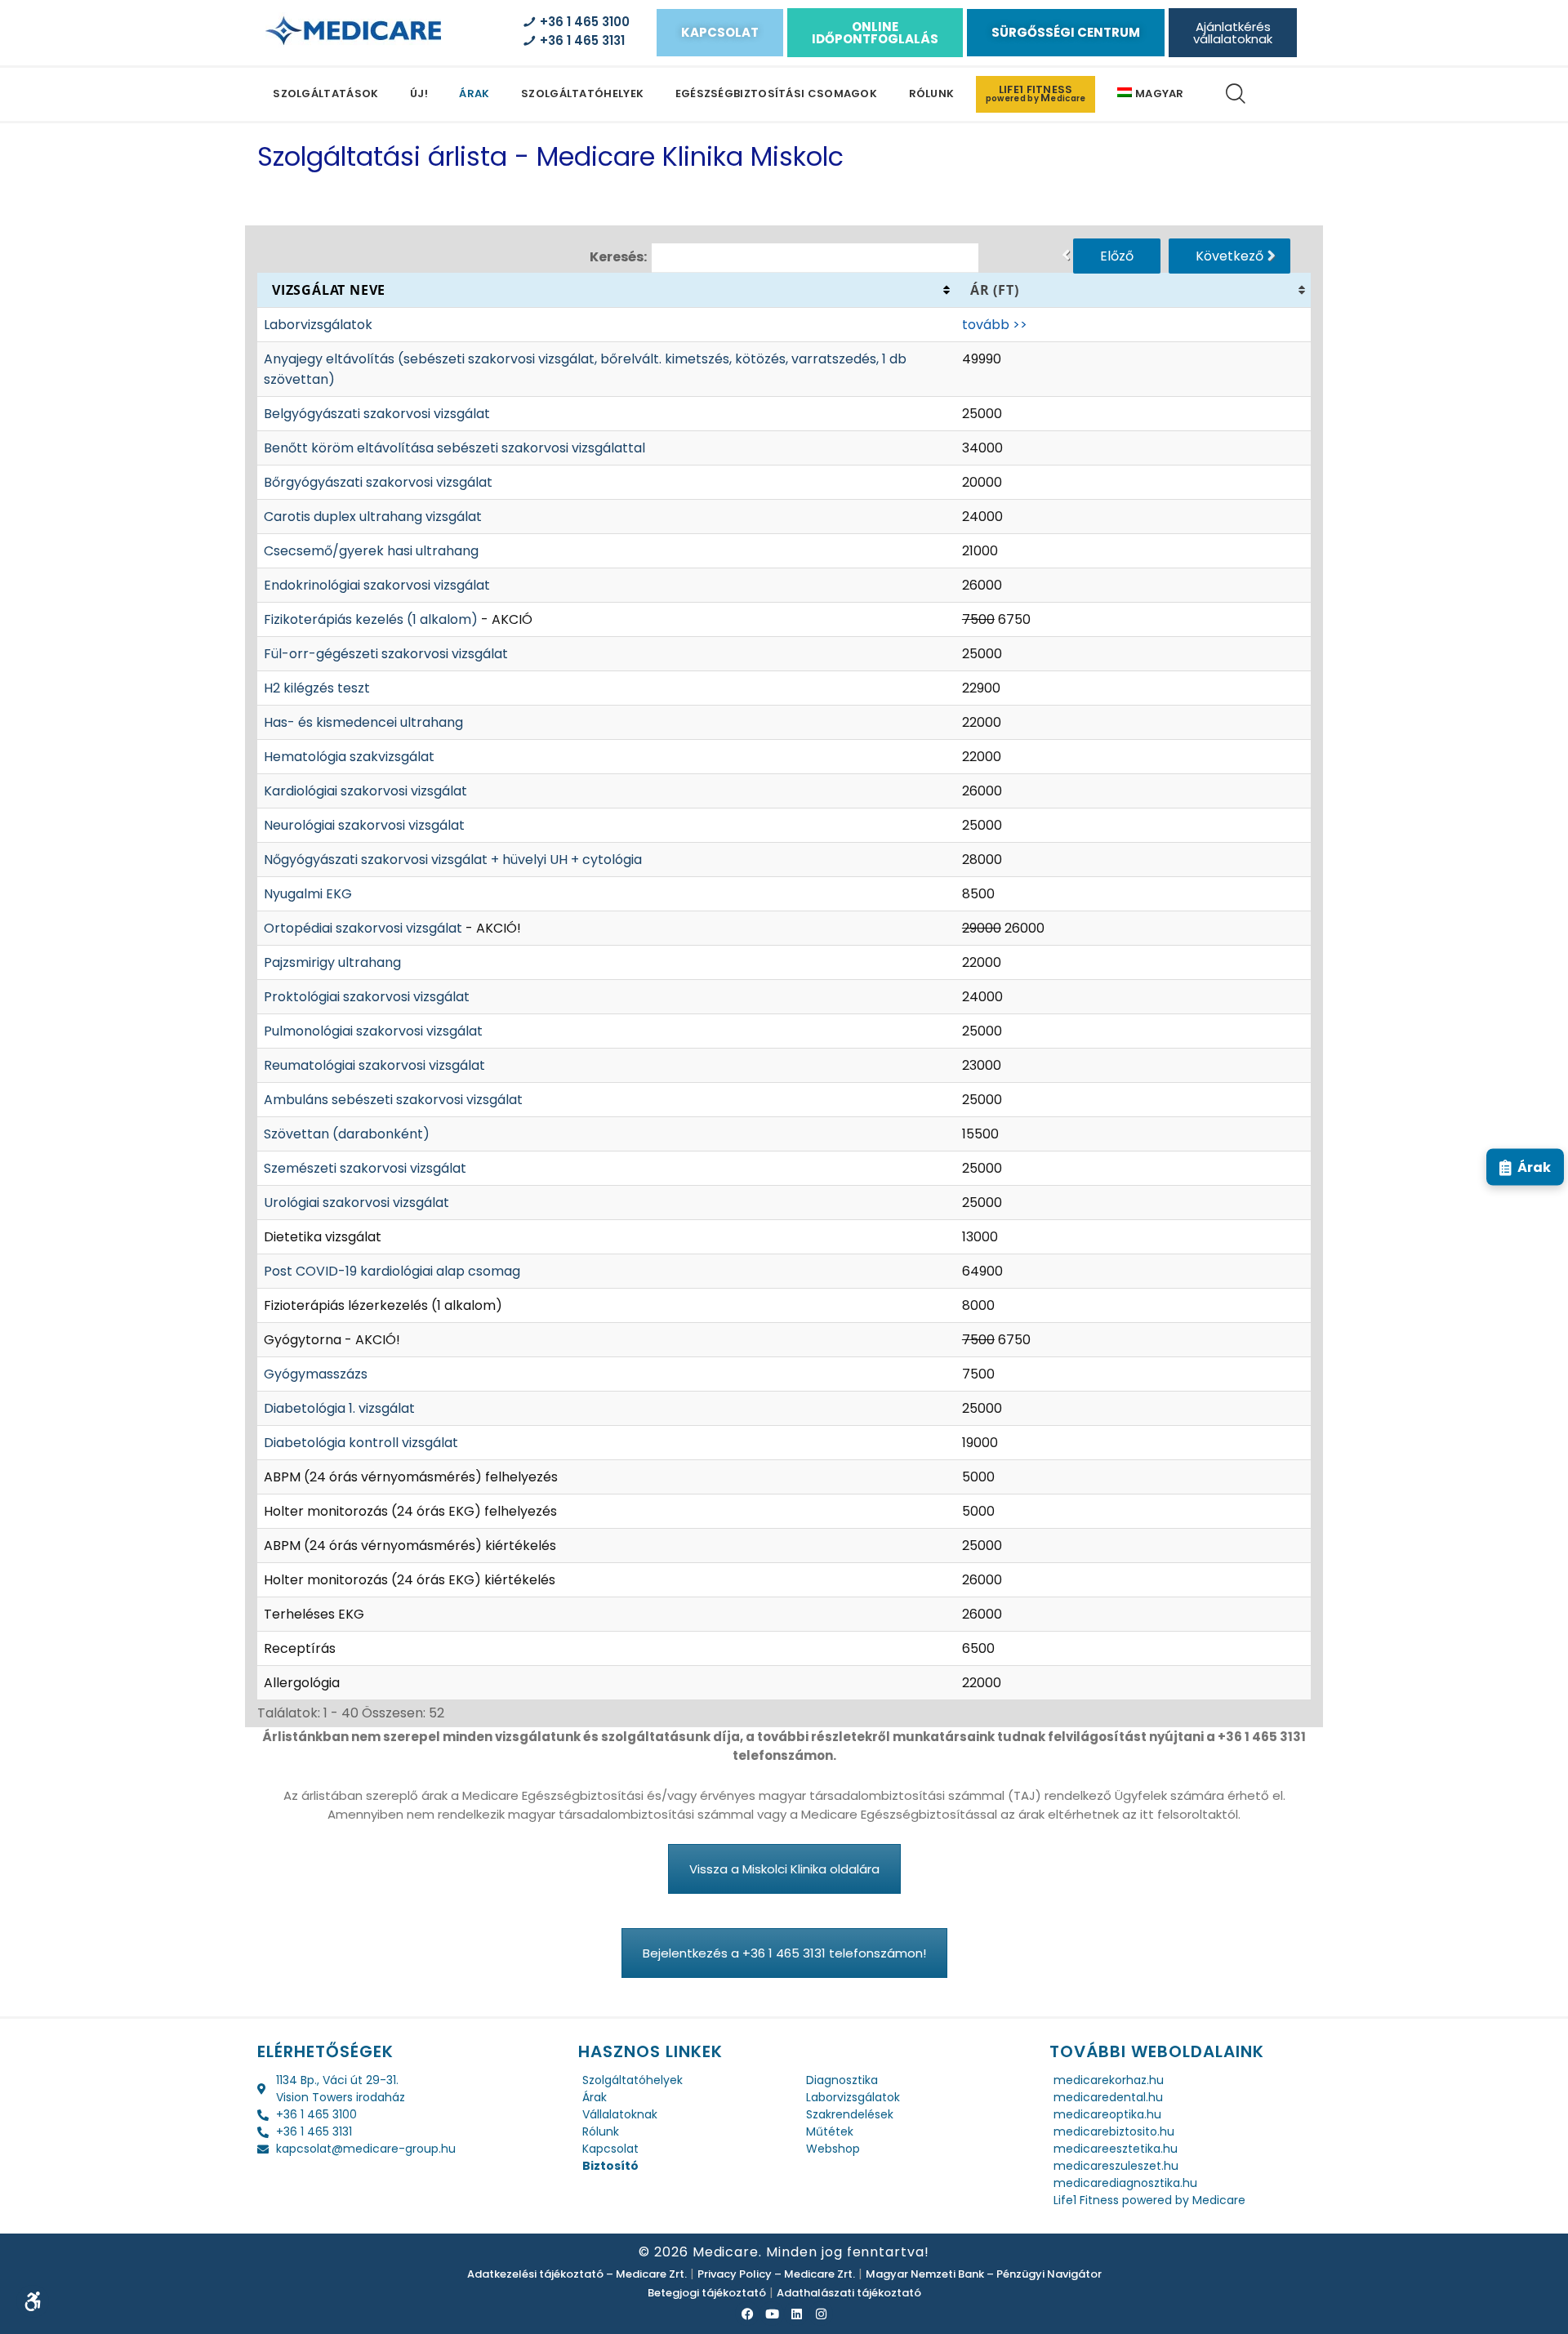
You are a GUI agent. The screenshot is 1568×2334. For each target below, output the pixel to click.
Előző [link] (1117, 256)
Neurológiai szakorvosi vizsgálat (364, 825)
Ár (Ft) (995, 290)
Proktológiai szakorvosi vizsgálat (367, 997)
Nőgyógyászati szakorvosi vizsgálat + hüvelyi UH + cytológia (453, 860)
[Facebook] (747, 2314)
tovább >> (995, 325)
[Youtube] (772, 2314)
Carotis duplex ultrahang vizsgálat (373, 517)
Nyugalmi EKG (308, 894)
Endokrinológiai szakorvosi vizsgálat (377, 585)
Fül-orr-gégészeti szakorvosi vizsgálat (386, 654)
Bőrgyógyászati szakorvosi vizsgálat (378, 482)
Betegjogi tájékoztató (707, 2293)
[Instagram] (821, 2314)
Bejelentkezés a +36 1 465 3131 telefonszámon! (784, 1953)
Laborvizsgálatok (318, 325)
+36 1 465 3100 (581, 22)
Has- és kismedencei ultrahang (363, 722)
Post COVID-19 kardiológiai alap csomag (392, 1271)
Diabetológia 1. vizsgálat (339, 1408)
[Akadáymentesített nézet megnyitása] (33, 2301)
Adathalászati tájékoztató (849, 2293)
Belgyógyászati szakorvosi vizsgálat (377, 414)
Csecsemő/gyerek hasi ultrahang (371, 551)
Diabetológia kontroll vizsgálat (361, 1443)
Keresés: (618, 256)
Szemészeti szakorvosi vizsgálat (365, 1168)
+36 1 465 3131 (579, 40)
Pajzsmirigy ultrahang (332, 962)
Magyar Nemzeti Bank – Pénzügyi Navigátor (984, 2274)
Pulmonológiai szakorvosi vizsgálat (373, 1031)
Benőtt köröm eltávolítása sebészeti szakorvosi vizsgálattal (454, 448)
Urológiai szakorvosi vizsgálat (356, 1203)
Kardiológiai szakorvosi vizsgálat (365, 791)
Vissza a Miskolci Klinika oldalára (784, 1869)
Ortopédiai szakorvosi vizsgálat (363, 928)
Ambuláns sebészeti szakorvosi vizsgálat (393, 1100)
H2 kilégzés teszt (317, 688)
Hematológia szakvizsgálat (349, 757)
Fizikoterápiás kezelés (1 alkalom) (371, 619)
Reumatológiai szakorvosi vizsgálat (374, 1065)
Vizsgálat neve (329, 290)
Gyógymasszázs (316, 1374)
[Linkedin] (796, 2314)
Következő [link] (1229, 256)
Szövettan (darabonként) (347, 1134)
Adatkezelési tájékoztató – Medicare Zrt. (577, 2274)
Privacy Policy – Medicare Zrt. (776, 2274)
